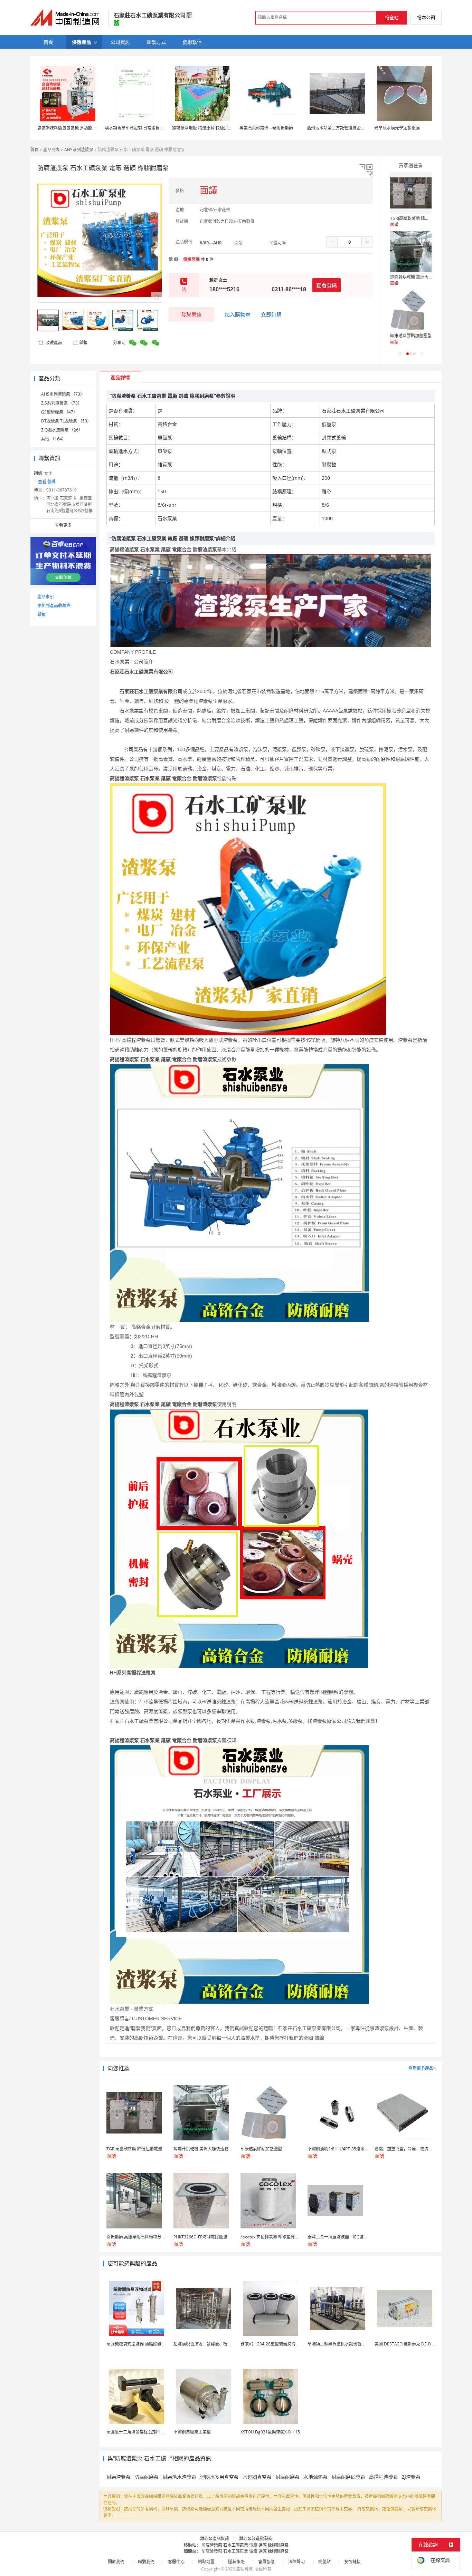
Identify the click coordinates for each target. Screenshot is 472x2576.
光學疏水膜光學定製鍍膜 (397, 128)
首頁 (35, 150)
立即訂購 (271, 314)
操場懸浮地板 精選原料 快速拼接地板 (206, 128)
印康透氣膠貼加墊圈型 (411, 336)
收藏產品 (53, 343)
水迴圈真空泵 (257, 2477)
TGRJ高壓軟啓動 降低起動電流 (418, 218)
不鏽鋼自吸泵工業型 (192, 2432)
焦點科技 (244, 2569)
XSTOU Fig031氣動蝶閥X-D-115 (270, 2432)
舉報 (83, 343)
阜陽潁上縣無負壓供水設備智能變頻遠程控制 (349, 2344)
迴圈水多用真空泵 (219, 2477)
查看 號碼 (47, 482)
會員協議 (266, 2562)
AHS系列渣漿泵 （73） (63, 394)
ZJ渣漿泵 (411, 2477)
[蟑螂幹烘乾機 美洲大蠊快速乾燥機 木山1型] (411, 252)
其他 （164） (54, 439)
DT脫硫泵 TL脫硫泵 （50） (66, 421)
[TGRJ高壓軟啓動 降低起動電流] (411, 193)
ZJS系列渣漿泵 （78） (62, 403)
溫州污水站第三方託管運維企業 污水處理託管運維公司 (357, 128)
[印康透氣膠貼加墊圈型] (411, 310)
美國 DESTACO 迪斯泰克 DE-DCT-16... (410, 2344)
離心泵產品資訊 (215, 2539)
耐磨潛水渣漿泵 (179, 2477)
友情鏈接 (352, 2562)
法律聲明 (296, 2562)
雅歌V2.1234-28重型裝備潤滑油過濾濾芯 (278, 2344)
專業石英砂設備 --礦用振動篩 (266, 128)
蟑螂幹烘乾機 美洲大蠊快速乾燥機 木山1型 (430, 277)
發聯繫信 (191, 314)
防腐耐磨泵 (147, 2477)
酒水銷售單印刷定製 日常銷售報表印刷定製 (145, 128)
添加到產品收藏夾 (54, 606)
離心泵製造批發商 (256, 2539)
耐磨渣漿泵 (119, 2477)
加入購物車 (238, 314)
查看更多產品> (422, 2068)
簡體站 (324, 2562)
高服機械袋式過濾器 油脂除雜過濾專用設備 (146, 2344)
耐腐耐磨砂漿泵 (348, 2477)
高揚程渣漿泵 (384, 2477)
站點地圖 (206, 2562)
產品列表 (51, 150)
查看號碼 (327, 285)
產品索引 (46, 597)
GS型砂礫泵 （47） (59, 412)
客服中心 (176, 2562)
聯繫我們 (146, 2562)
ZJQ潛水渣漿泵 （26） (62, 430)
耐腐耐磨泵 (287, 2477)
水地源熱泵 (315, 2477)
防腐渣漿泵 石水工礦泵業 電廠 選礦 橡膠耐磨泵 (245, 2545)
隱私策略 (236, 2562)
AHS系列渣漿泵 (79, 150)
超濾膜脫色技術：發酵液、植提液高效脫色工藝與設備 (223, 2344)
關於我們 (116, 2562)
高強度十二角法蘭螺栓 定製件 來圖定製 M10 (148, 2432)
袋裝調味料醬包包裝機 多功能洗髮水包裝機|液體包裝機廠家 (93, 128)
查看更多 (63, 525)
